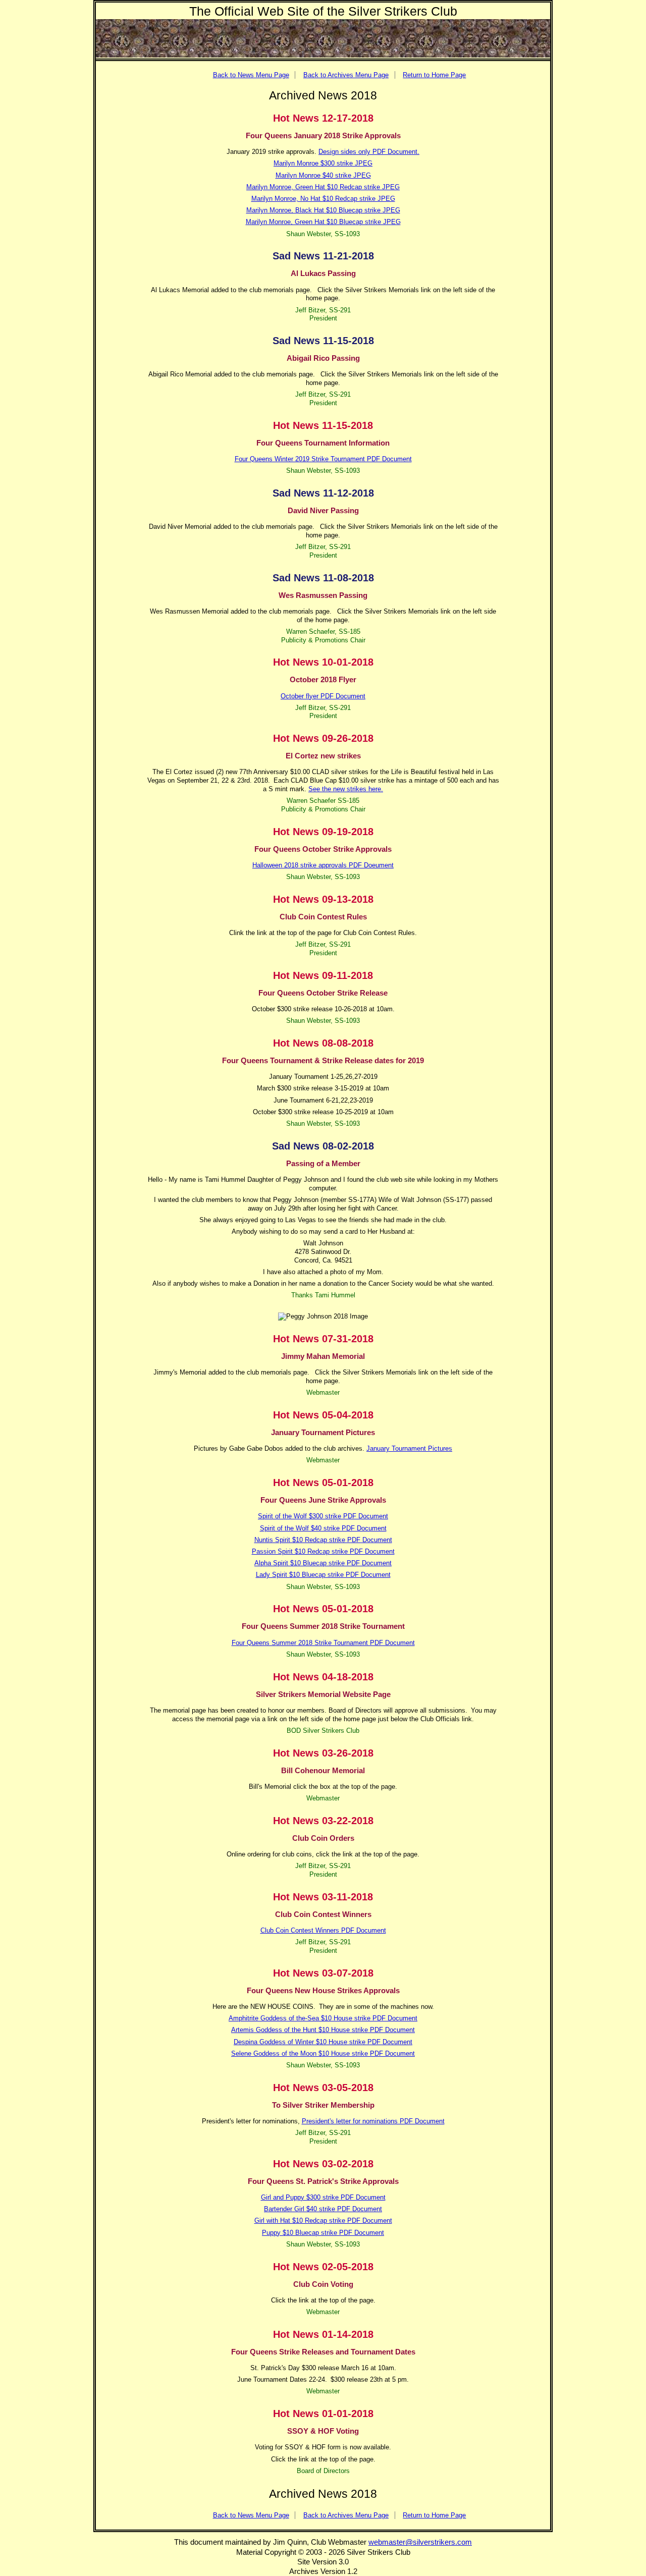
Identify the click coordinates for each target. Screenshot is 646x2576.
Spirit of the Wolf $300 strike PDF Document (323, 1516)
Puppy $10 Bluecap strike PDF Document (323, 2233)
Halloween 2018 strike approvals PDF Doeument (323, 865)
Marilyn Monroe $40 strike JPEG (323, 175)
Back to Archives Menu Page (346, 75)
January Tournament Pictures (409, 1448)
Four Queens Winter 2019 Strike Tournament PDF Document (323, 459)
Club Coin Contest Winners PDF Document (323, 1930)
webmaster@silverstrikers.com (420, 2542)
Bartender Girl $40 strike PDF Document (323, 2209)
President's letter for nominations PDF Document (373, 2121)
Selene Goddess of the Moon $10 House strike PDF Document (323, 2053)
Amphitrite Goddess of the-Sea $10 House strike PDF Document (323, 2018)
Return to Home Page (434, 75)
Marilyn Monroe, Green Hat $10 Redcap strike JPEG (323, 187)
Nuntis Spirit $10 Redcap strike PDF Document (323, 1540)
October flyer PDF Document (323, 696)
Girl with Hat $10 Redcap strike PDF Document (323, 2221)
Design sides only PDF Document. (369, 152)
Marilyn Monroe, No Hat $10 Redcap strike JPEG (323, 199)
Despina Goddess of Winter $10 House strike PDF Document (323, 2042)
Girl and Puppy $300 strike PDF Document (323, 2197)
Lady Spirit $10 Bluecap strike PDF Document (323, 1575)
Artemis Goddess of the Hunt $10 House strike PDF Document (323, 2030)
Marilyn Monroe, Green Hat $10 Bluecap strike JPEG (323, 222)
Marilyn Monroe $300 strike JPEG (323, 163)
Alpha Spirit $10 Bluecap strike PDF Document (323, 1563)
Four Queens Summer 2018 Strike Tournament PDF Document (323, 1643)
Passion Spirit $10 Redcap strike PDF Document (323, 1551)
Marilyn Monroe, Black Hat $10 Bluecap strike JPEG (323, 210)
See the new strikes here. (346, 789)
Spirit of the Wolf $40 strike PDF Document (323, 1528)
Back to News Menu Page (251, 75)
